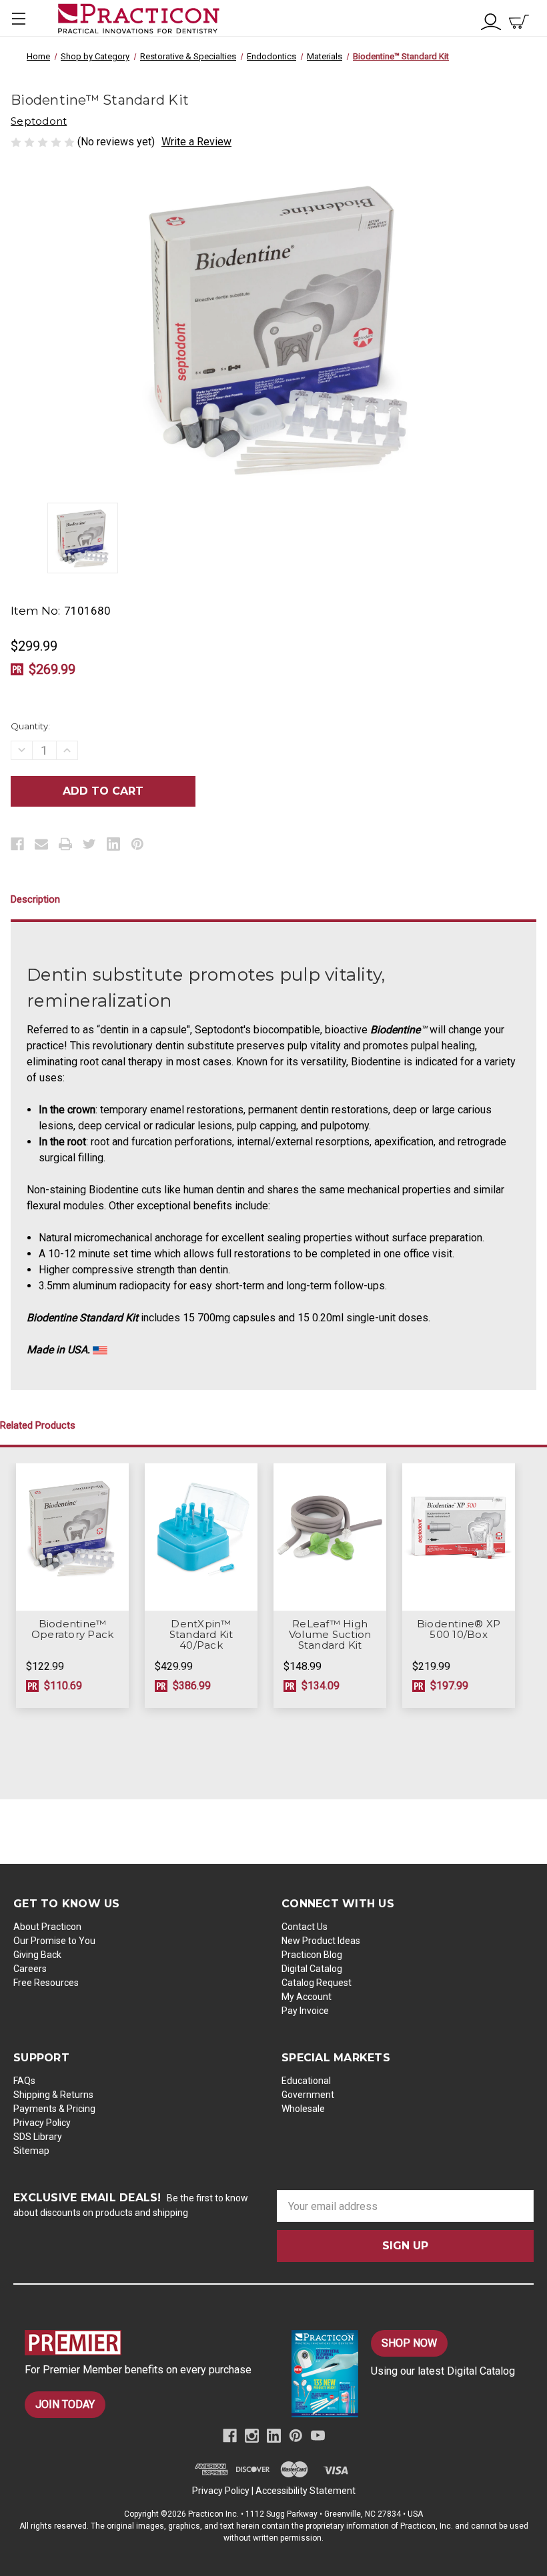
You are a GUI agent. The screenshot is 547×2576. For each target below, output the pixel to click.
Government (308, 2095)
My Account (307, 1997)
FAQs (24, 2081)
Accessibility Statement (306, 2491)
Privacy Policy (42, 2123)
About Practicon (47, 1927)
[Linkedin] (113, 844)
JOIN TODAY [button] (65, 2404)
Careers (30, 1969)
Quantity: (30, 726)
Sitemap (31, 2151)
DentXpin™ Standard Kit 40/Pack (201, 1635)
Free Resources (46, 1983)
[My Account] (491, 20)
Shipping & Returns (53, 2095)
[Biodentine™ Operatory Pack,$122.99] (72, 1537)
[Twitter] (89, 844)
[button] (144, 2343)
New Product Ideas (321, 1941)
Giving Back (37, 1955)
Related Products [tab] (38, 1425)
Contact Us (305, 1927)
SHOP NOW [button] (409, 2343)
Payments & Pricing (54, 2109)
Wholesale (303, 2109)
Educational (306, 2081)
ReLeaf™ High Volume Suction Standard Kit (330, 1635)
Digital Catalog (312, 1969)
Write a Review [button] (196, 142)
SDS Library (38, 2137)
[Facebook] (17, 844)
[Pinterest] (137, 844)
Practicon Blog (312, 1955)
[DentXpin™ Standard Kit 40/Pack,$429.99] (201, 1537)
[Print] (65, 844)
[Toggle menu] (18, 18)
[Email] (41, 844)
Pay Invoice (305, 2011)
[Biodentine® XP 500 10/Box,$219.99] (459, 1537)
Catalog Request (317, 1983)
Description (35, 899)
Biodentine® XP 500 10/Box (459, 1629)
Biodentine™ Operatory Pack (73, 1629)
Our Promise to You (54, 1941)
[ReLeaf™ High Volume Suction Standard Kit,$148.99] (330, 1537)
